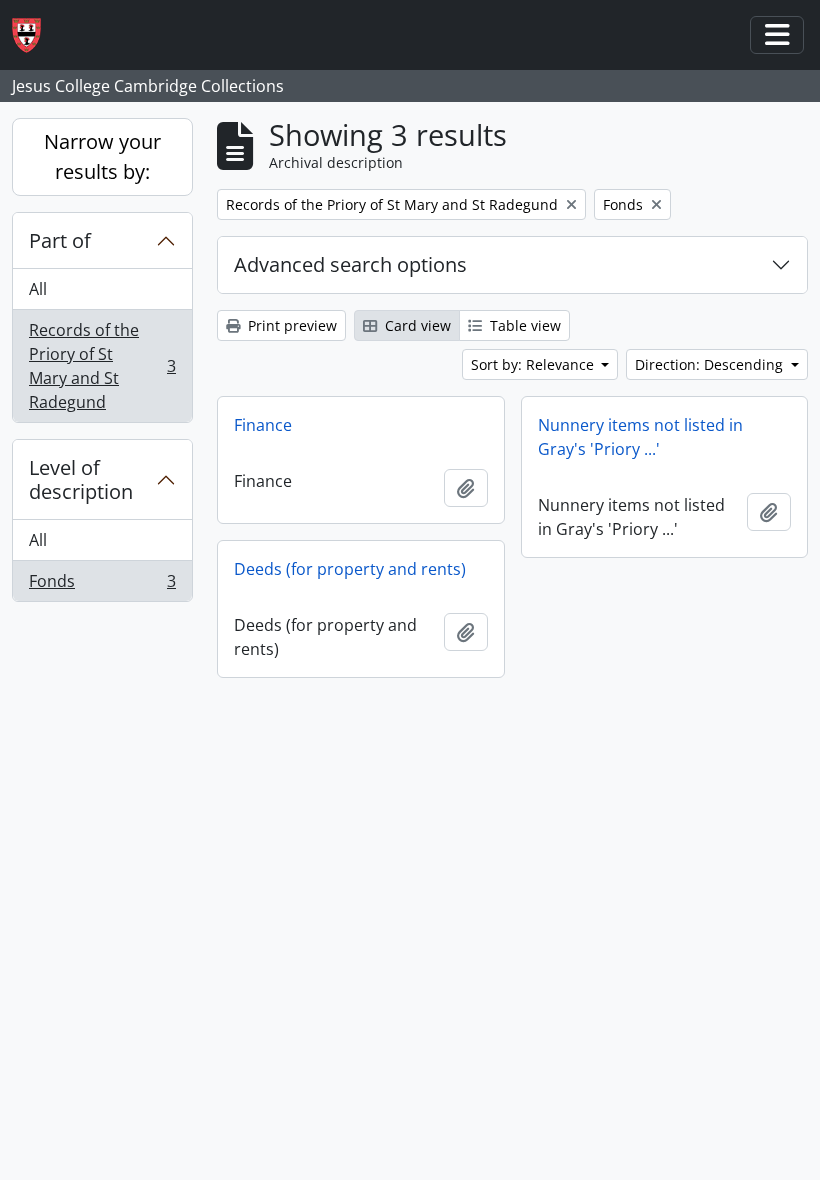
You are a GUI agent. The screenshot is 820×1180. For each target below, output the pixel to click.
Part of (60, 240)
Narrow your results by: (102, 156)
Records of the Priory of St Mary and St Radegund (102, 366)
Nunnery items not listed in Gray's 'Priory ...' (640, 437)
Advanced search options (350, 264)
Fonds (102, 585)
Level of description (81, 479)
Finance (263, 425)
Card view (416, 325)
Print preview (290, 325)
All (38, 289)
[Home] (34, 35)
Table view (523, 325)
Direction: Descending (711, 364)
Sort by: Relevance (534, 364)
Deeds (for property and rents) (350, 569)
